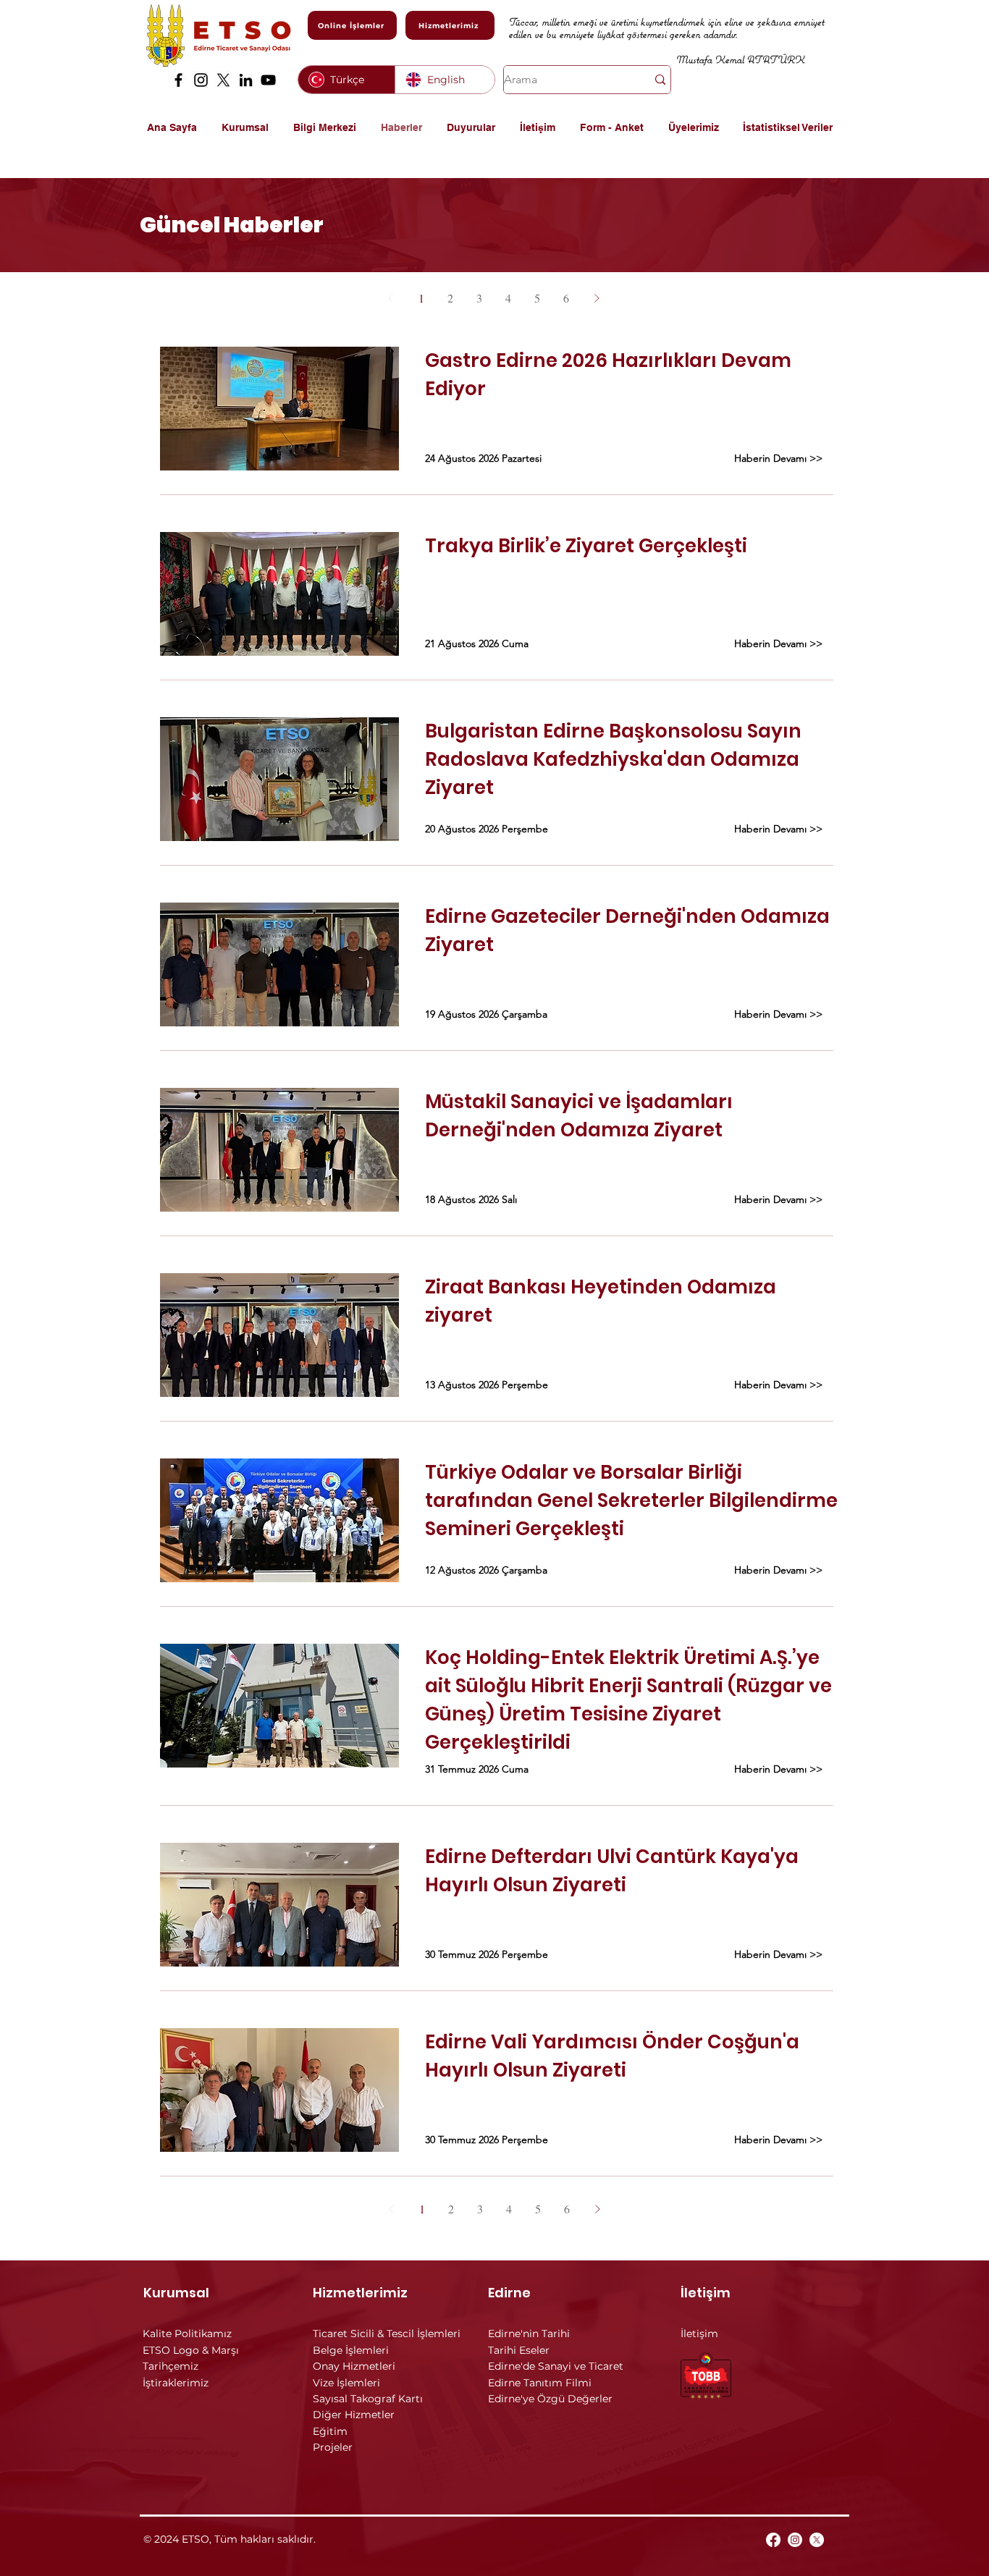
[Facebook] (178, 80)
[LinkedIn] (246, 80)
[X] (223, 80)
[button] (250, 127)
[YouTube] (268, 80)
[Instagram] (201, 80)
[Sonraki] (597, 298)
